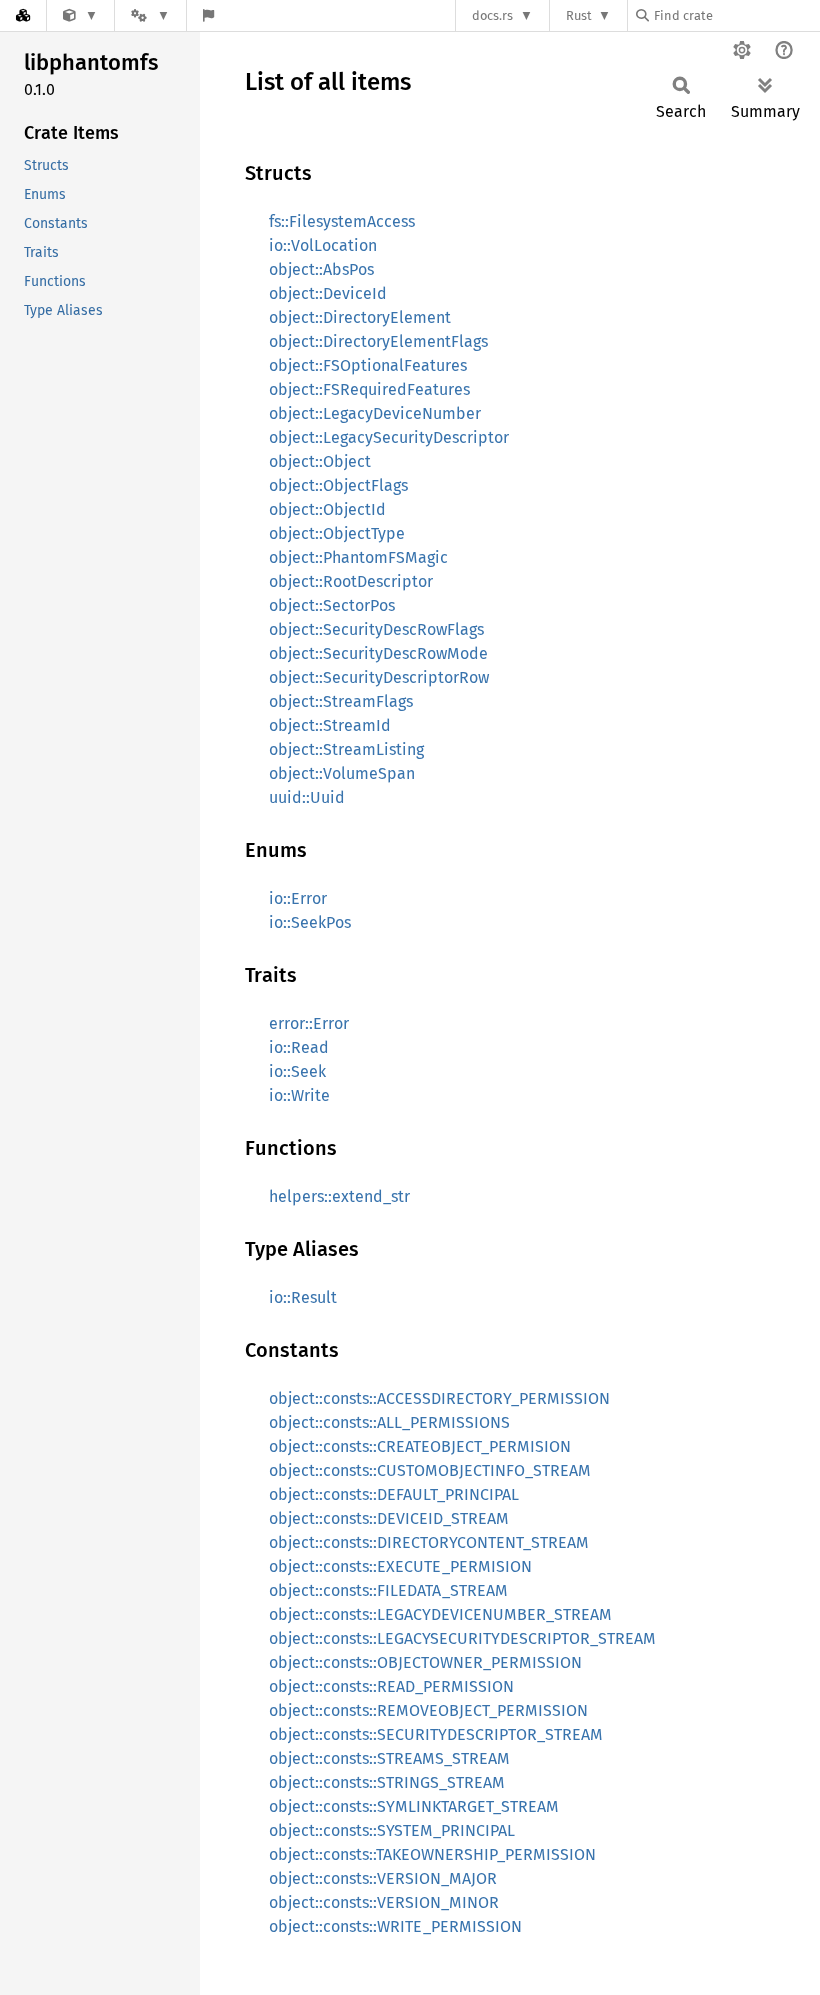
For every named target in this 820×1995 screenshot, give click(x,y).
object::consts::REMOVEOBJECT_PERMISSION (428, 1710)
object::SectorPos (332, 605)
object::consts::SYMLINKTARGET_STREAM (414, 1806)
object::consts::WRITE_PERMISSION (395, 1926)
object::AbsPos (321, 269)
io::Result (303, 1297)
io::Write (299, 1095)
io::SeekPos (310, 922)
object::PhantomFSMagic (358, 557)
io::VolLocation (323, 245)
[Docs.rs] (23, 15)
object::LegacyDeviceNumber (375, 413)
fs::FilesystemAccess (342, 221)
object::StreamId (330, 725)
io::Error (298, 898)
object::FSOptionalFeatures (368, 365)
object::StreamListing (346, 749)
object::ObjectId (327, 509)
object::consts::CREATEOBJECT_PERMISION (420, 1446)
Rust (579, 15)
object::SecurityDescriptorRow (379, 677)
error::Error (309, 1023)
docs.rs (492, 15)
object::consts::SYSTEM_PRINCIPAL (392, 1830)
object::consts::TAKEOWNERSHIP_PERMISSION (432, 1854)
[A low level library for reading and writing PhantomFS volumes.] (80, 15)
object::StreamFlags (341, 701)
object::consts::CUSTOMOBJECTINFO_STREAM (430, 1470)
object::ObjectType (337, 533)
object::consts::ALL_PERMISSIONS (389, 1422)
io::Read (299, 1047)
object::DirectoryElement (360, 317)
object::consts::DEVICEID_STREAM (389, 1518)
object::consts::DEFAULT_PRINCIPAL (394, 1494)
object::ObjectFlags (338, 485)
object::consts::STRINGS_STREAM (387, 1782)
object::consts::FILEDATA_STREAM (388, 1590)
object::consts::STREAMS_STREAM (389, 1758)
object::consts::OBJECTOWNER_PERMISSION (425, 1662)
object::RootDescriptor (351, 581)
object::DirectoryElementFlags (378, 341)
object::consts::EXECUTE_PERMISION (400, 1566)
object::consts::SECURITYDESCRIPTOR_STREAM (436, 1734)
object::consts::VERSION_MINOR (384, 1902)
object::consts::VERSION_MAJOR (383, 1878)
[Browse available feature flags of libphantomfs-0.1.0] (208, 15)
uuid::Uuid (307, 797)
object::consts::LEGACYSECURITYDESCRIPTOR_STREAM (462, 1638)
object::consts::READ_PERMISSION (391, 1686)
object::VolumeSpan (342, 773)
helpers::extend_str (339, 1196)
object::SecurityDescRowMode (378, 653)
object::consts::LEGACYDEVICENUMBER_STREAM (440, 1614)
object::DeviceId (328, 293)
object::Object (320, 461)
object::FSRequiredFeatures (369, 389)
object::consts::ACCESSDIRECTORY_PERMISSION (439, 1398)
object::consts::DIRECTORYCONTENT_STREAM (429, 1542)
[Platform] (150, 15)
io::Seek (297, 1071)
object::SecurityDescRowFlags (376, 629)
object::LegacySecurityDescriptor (389, 437)
